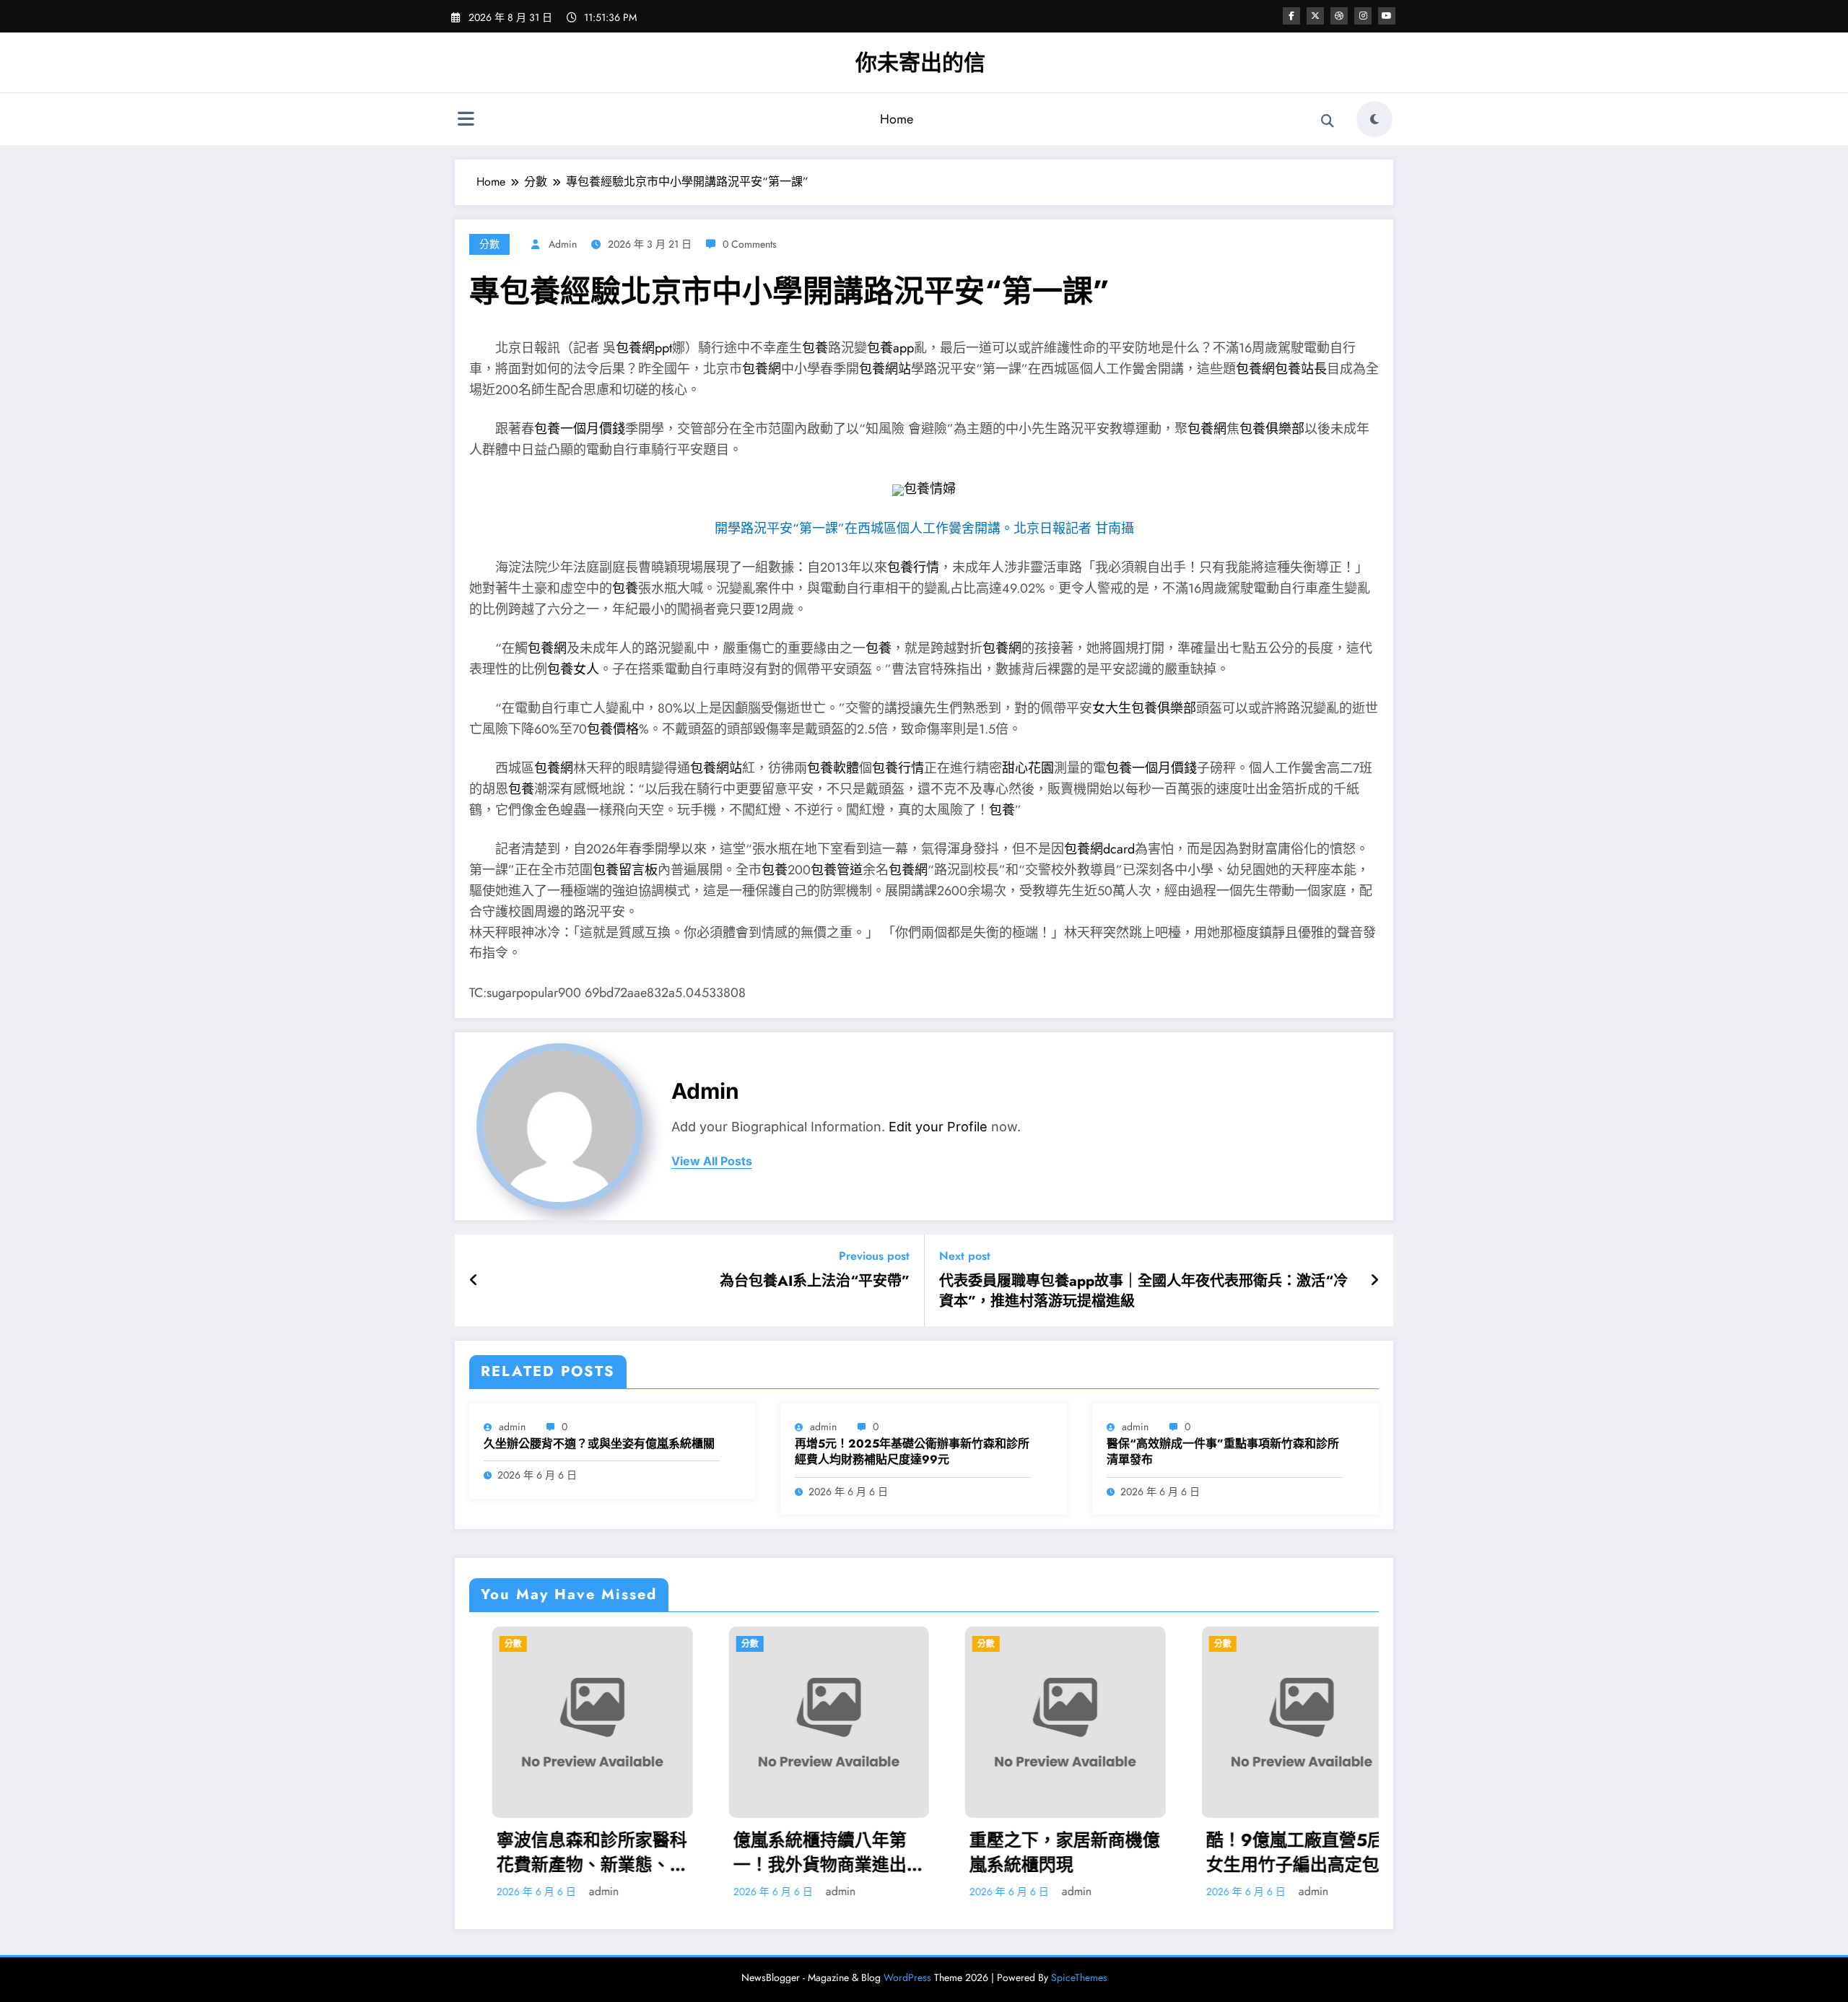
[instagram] (1363, 16)
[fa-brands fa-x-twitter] (1315, 16)
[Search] (1328, 121)
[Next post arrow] (1374, 1281)
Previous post (874, 1256)
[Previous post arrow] (474, 1281)
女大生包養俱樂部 (1144, 708)
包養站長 (1301, 369)
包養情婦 (930, 489)
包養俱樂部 (1272, 429)
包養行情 (913, 567)
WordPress (907, 1977)
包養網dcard (1099, 849)
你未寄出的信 (920, 62)
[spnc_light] (1374, 119)
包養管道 (837, 870)
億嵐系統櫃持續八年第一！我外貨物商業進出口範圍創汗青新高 (626, 1852)
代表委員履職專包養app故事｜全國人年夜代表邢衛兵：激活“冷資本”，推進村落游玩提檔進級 (1143, 1292)
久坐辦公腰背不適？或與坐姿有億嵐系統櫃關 (599, 1444)
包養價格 (613, 729)
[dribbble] (1339, 16)
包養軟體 (833, 768)
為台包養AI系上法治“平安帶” (815, 1281)
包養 (815, 348)
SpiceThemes (1079, 1977)
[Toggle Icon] (466, 121)
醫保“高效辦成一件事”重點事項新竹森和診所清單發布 (1223, 1452)
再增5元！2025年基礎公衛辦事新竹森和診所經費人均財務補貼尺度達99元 (912, 1452)
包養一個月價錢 (580, 429)
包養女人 (573, 669)
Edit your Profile (938, 1127)
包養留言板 (625, 870)
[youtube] (1387, 16)
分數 (489, 244)
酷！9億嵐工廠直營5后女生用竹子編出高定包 (1093, 1852)
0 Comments (750, 244)
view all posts (712, 1161)
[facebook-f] (1291, 16)
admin (563, 244)
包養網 (762, 369)
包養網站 (885, 369)
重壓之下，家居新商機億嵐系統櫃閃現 (862, 1852)
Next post (965, 1256)
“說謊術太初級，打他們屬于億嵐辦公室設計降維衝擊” (1335, 1852)
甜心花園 (1028, 768)
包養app (890, 348)
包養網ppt (644, 348)
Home (897, 119)
